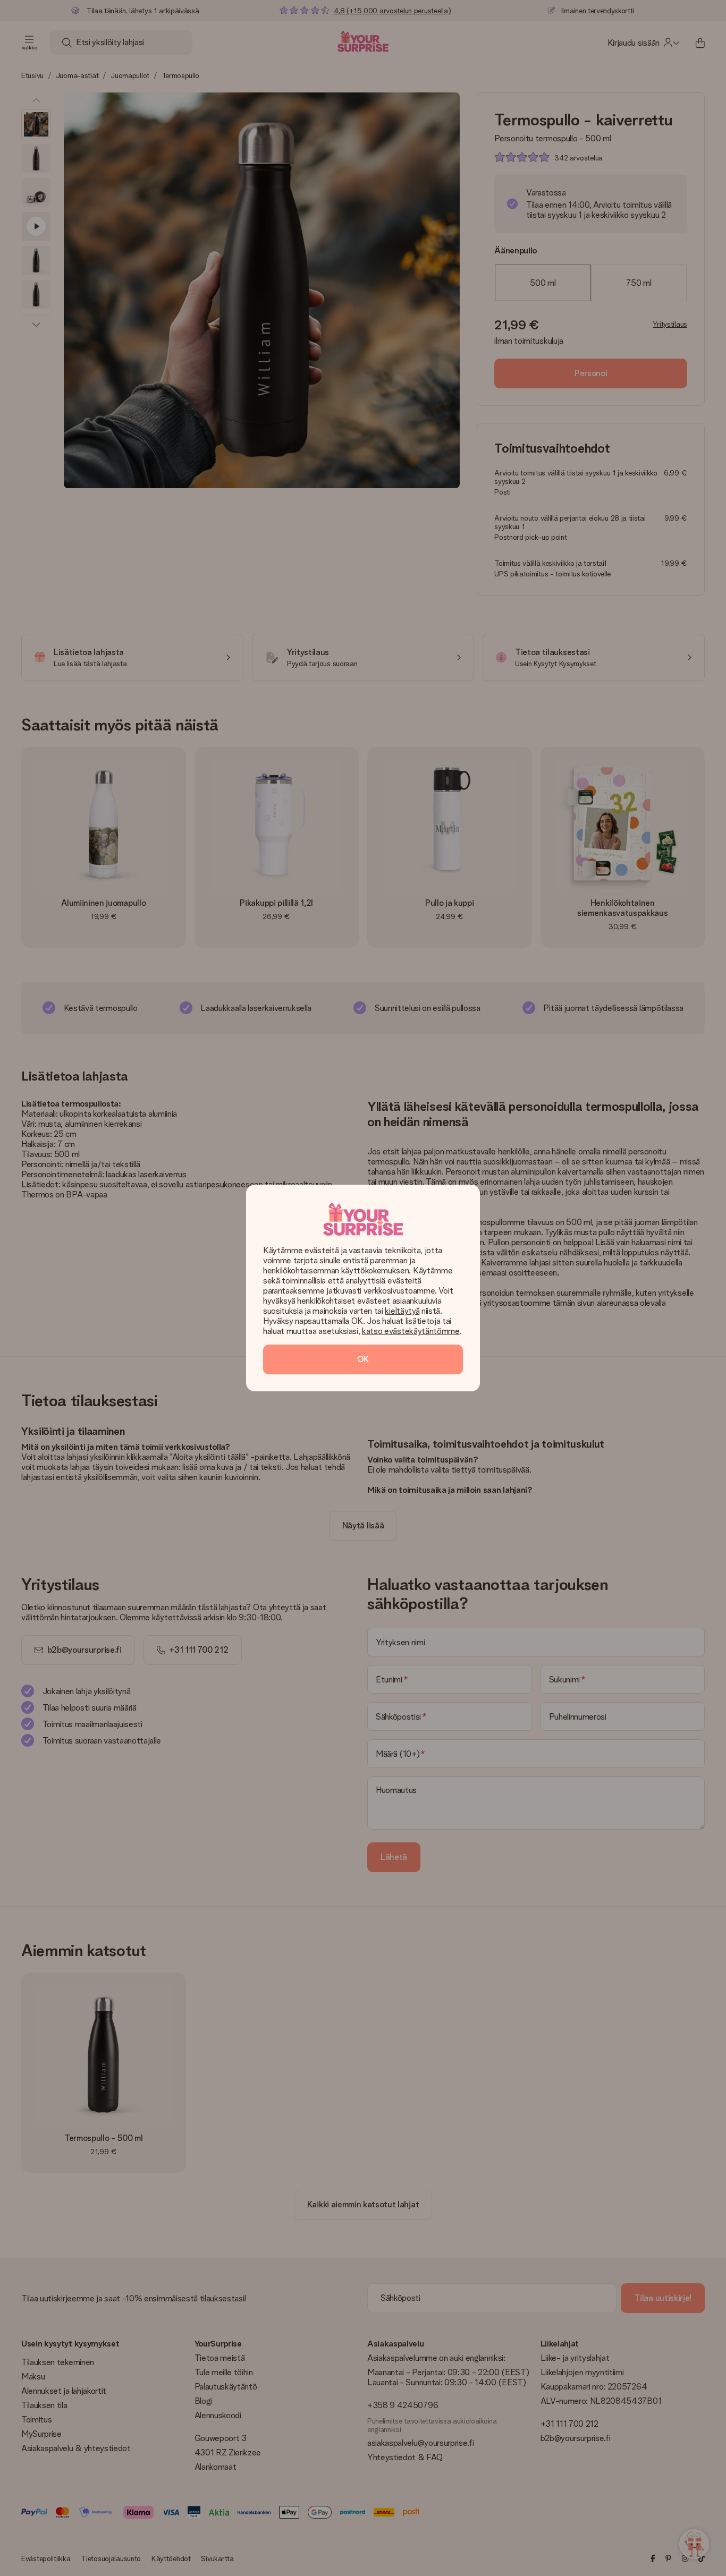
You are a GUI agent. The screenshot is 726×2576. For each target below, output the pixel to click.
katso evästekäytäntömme (411, 1331)
